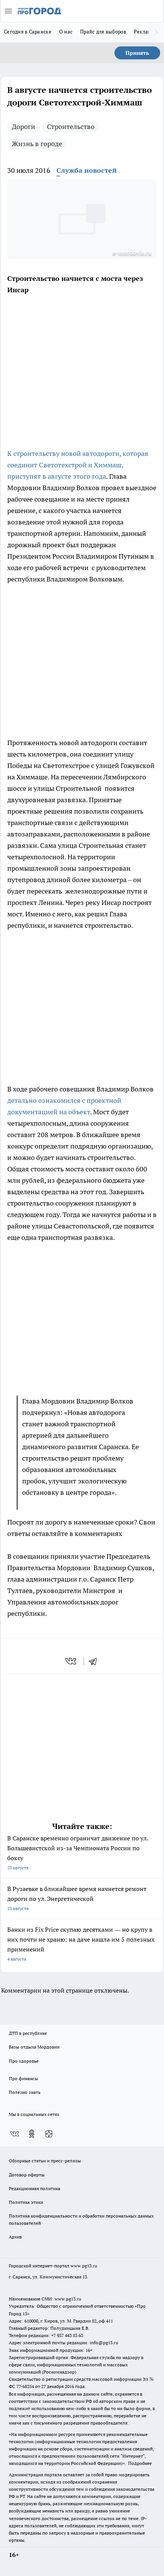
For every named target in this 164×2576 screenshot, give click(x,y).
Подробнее (140, 2463)
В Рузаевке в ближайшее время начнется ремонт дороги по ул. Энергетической (77, 1898)
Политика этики (26, 2202)
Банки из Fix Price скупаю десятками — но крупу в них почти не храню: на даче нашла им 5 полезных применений (81, 1944)
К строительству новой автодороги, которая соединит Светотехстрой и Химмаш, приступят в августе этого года (78, 465)
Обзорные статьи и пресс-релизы (45, 2161)
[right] (156, 32)
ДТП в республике (28, 2033)
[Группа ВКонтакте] (14, 2134)
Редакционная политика (35, 2188)
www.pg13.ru (84, 2266)
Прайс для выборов (103, 32)
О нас (66, 32)
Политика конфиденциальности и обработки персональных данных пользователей (81, 2219)
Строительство (71, 127)
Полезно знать (25, 2092)
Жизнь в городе (37, 144)
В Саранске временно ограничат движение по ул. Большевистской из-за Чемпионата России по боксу (78, 1852)
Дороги (23, 127)
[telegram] (95, 1661)
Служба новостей (87, 170)
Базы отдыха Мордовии (34, 2047)
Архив (15, 2237)
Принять (137, 53)
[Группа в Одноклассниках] (32, 2134)
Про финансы (23, 2078)
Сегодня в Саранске (28, 32)
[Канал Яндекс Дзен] (49, 2134)
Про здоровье (24, 2061)
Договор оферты (27, 2175)
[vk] (72, 1661)
